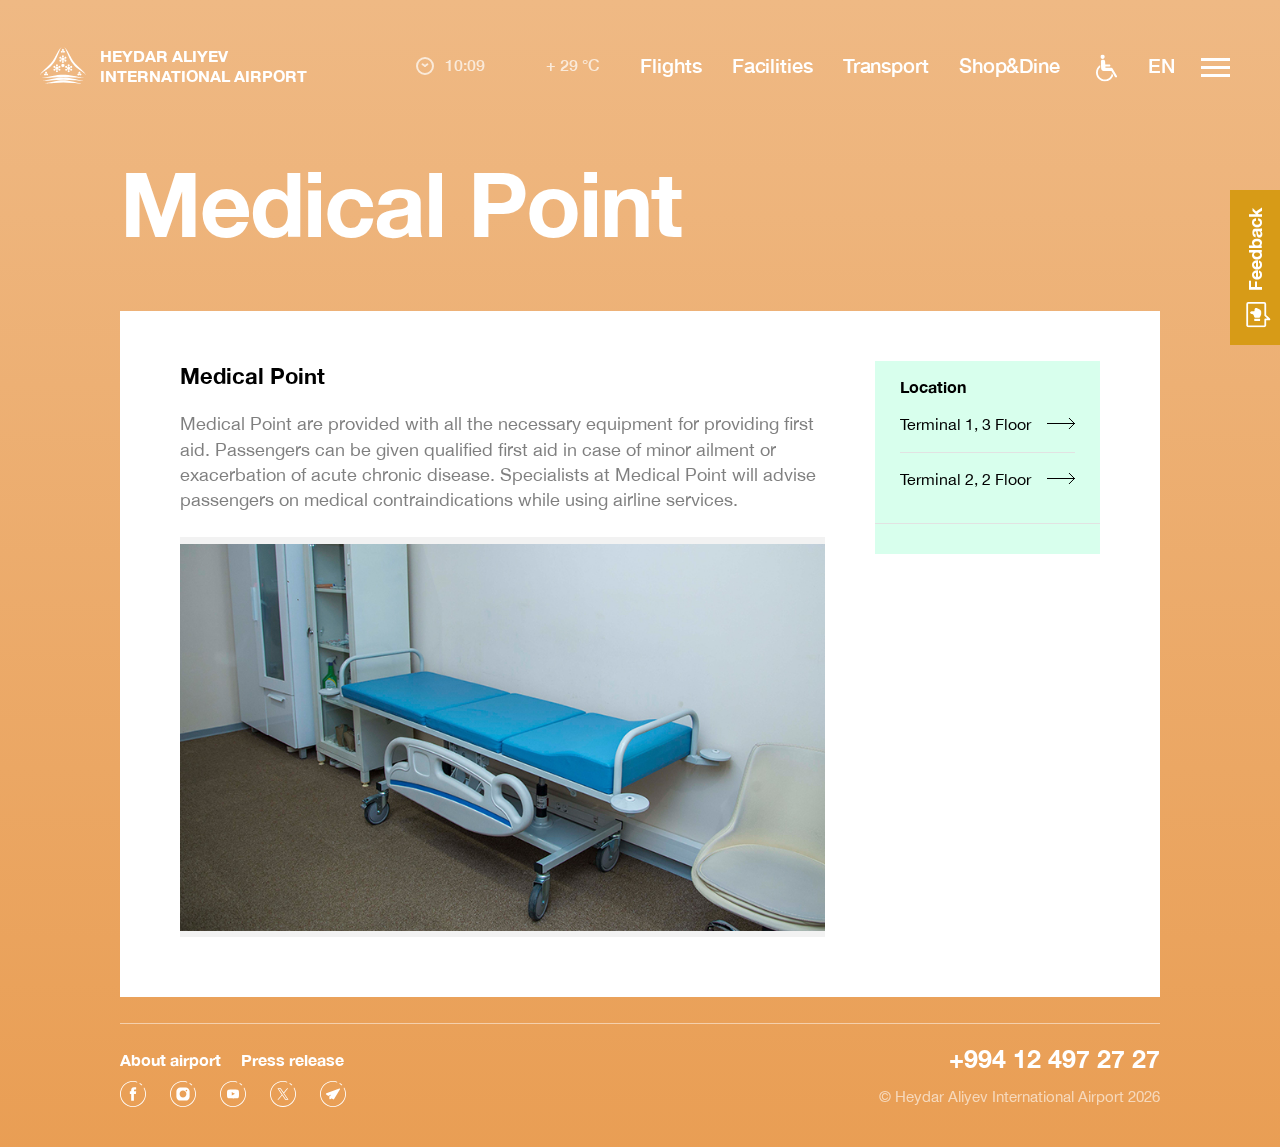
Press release (292, 1059)
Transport (886, 65)
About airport (170, 1059)
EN (1161, 65)
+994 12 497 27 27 (1054, 1058)
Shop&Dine (1009, 65)
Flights (670, 65)
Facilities (772, 65)
